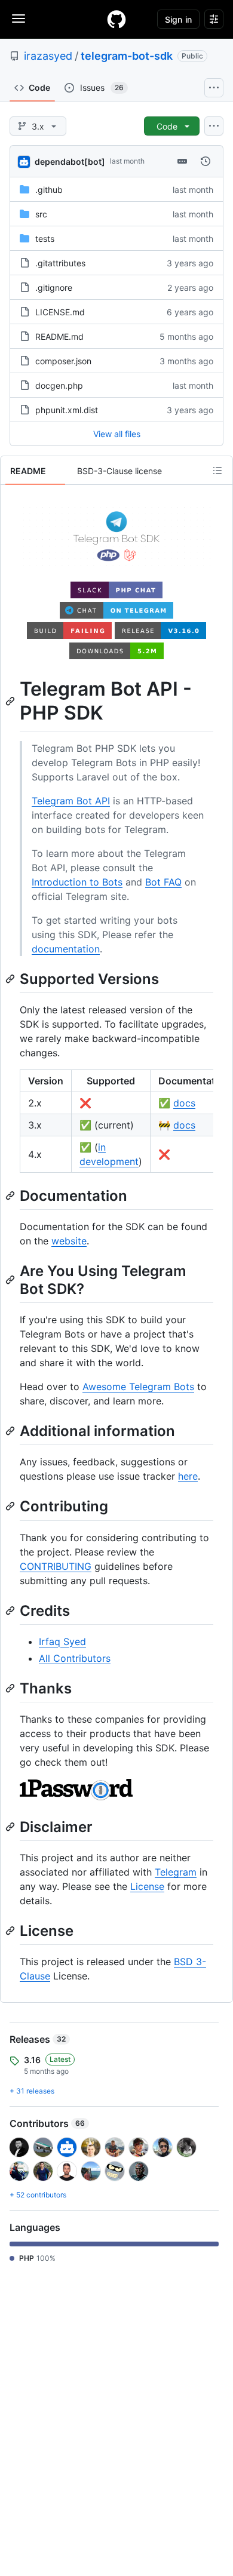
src (41, 214)
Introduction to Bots (77, 882)
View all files (117, 434)
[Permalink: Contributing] (11, 1507)
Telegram (176, 1872)
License (147, 1886)
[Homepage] (116, 19)
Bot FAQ (163, 882)
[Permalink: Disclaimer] (11, 1827)
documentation (66, 949)
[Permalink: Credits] (11, 1610)
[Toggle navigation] (19, 19)
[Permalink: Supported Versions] (11, 979)
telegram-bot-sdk (127, 56)
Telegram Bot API (71, 801)
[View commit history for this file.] (206, 161)
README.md (59, 336)
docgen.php (59, 385)
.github (49, 190)
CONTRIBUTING (56, 1566)
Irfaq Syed (62, 1641)
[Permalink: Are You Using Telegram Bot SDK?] (11, 1280)
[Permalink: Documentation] (11, 1195)
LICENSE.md (60, 312)
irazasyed (48, 56)
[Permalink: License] (11, 1931)
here (188, 1476)
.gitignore (54, 288)
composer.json (63, 361)
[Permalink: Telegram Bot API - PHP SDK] (11, 701)
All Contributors (75, 1658)
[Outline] (217, 471)
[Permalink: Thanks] (11, 1688)
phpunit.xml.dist (67, 410)
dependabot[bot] (70, 162)
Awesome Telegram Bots (138, 1387)
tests (45, 239)
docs (184, 1103)
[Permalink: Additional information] (11, 1431)
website (69, 1241)
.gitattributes (60, 263)
